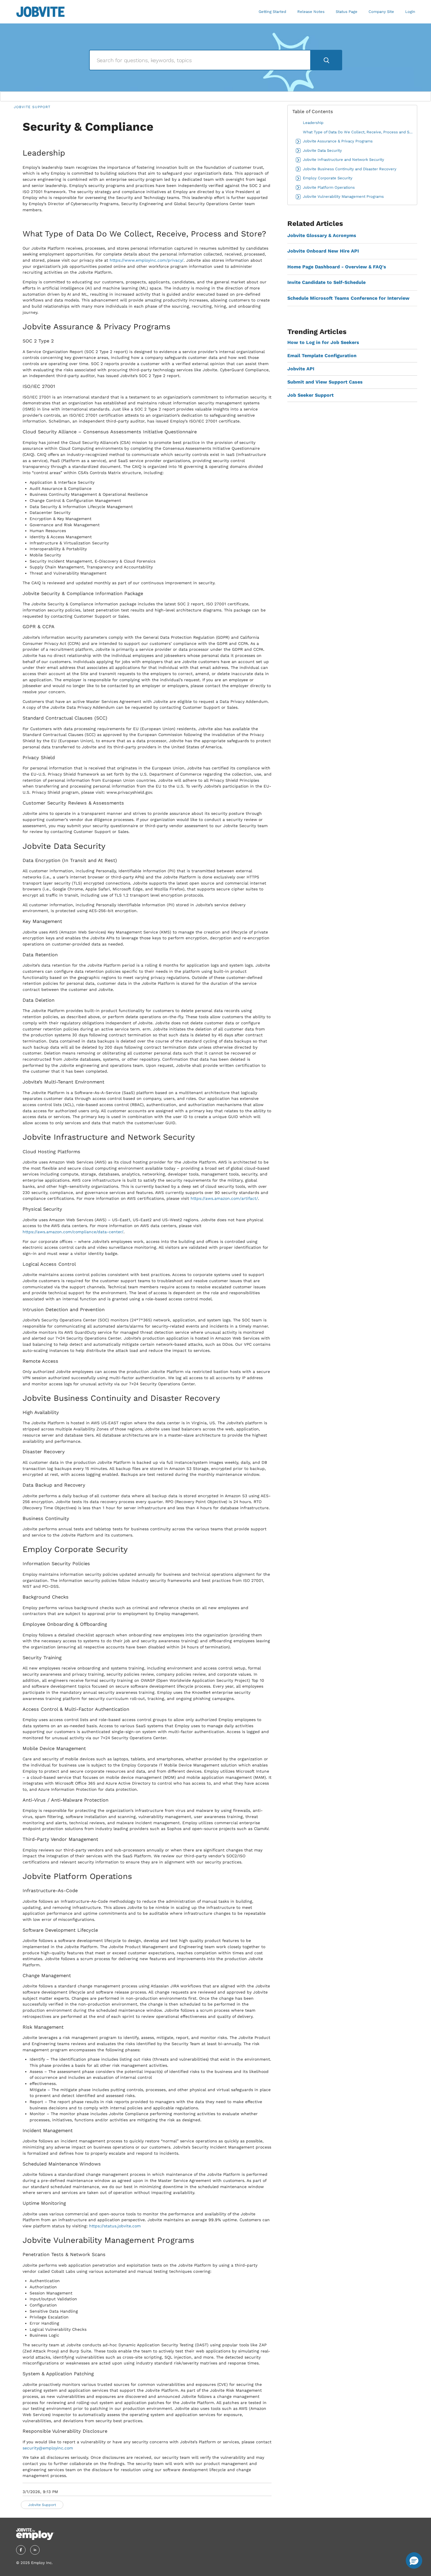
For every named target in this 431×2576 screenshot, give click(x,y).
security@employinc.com (48, 2448)
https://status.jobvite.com (115, 2226)
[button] (414, 2560)
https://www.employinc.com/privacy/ (147, 260)
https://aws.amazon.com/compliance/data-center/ (73, 1232)
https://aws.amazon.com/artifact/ (224, 1198)
